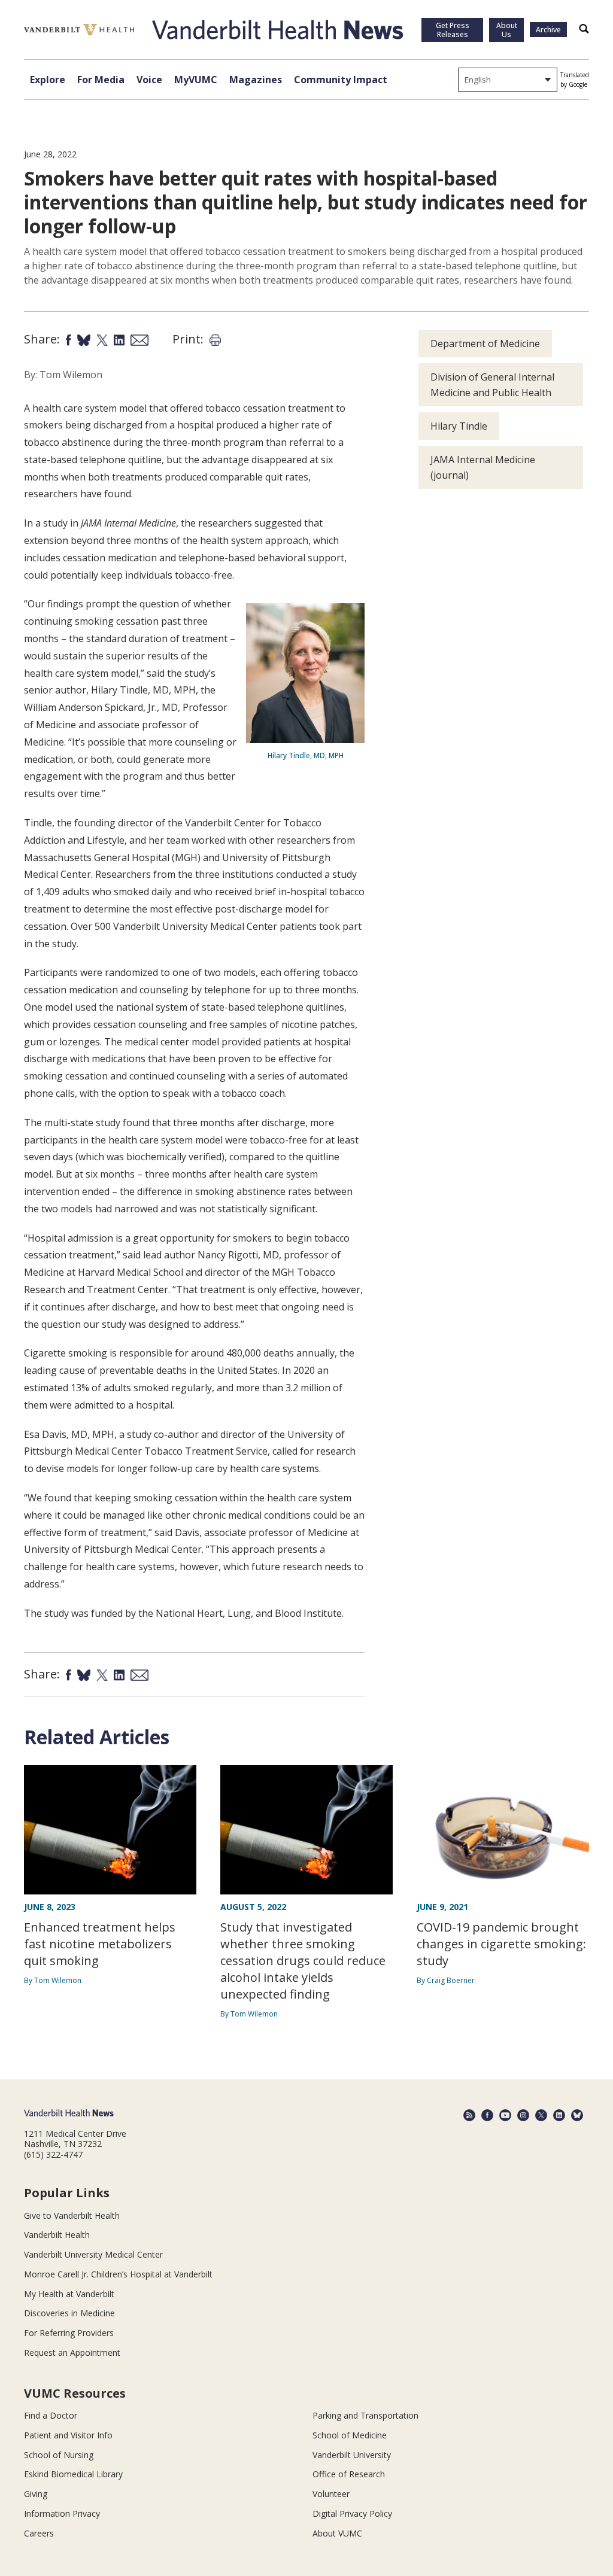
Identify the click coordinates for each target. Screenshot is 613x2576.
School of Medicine (350, 2435)
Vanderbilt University (352, 2455)
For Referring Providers (69, 2333)
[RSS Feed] (469, 2115)
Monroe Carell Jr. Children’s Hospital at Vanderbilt (118, 2274)
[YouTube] (505, 2115)
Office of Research (349, 2474)
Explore (48, 80)
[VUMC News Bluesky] (577, 2115)
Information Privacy (62, 2513)
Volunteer (331, 2494)
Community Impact (341, 80)
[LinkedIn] (559, 2115)
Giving (36, 2494)
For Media (101, 80)
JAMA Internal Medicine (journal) (483, 467)
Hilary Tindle (459, 426)
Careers (39, 2533)
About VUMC (337, 2533)
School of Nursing (59, 2455)
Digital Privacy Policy (352, 2513)
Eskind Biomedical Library (73, 2474)
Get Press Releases (453, 30)
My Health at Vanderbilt (69, 2294)
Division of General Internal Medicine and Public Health (492, 385)
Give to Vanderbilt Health (72, 2215)
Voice (149, 80)
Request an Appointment (72, 2353)
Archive (548, 30)
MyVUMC (196, 80)
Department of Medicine (485, 343)
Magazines (256, 80)
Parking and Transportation (365, 2415)
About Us (507, 30)
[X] (541, 2115)
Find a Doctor (51, 2415)
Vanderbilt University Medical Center (93, 2254)
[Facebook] (487, 2115)
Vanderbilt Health (57, 2235)
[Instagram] (523, 2115)
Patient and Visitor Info (68, 2435)
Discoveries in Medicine (69, 2313)
